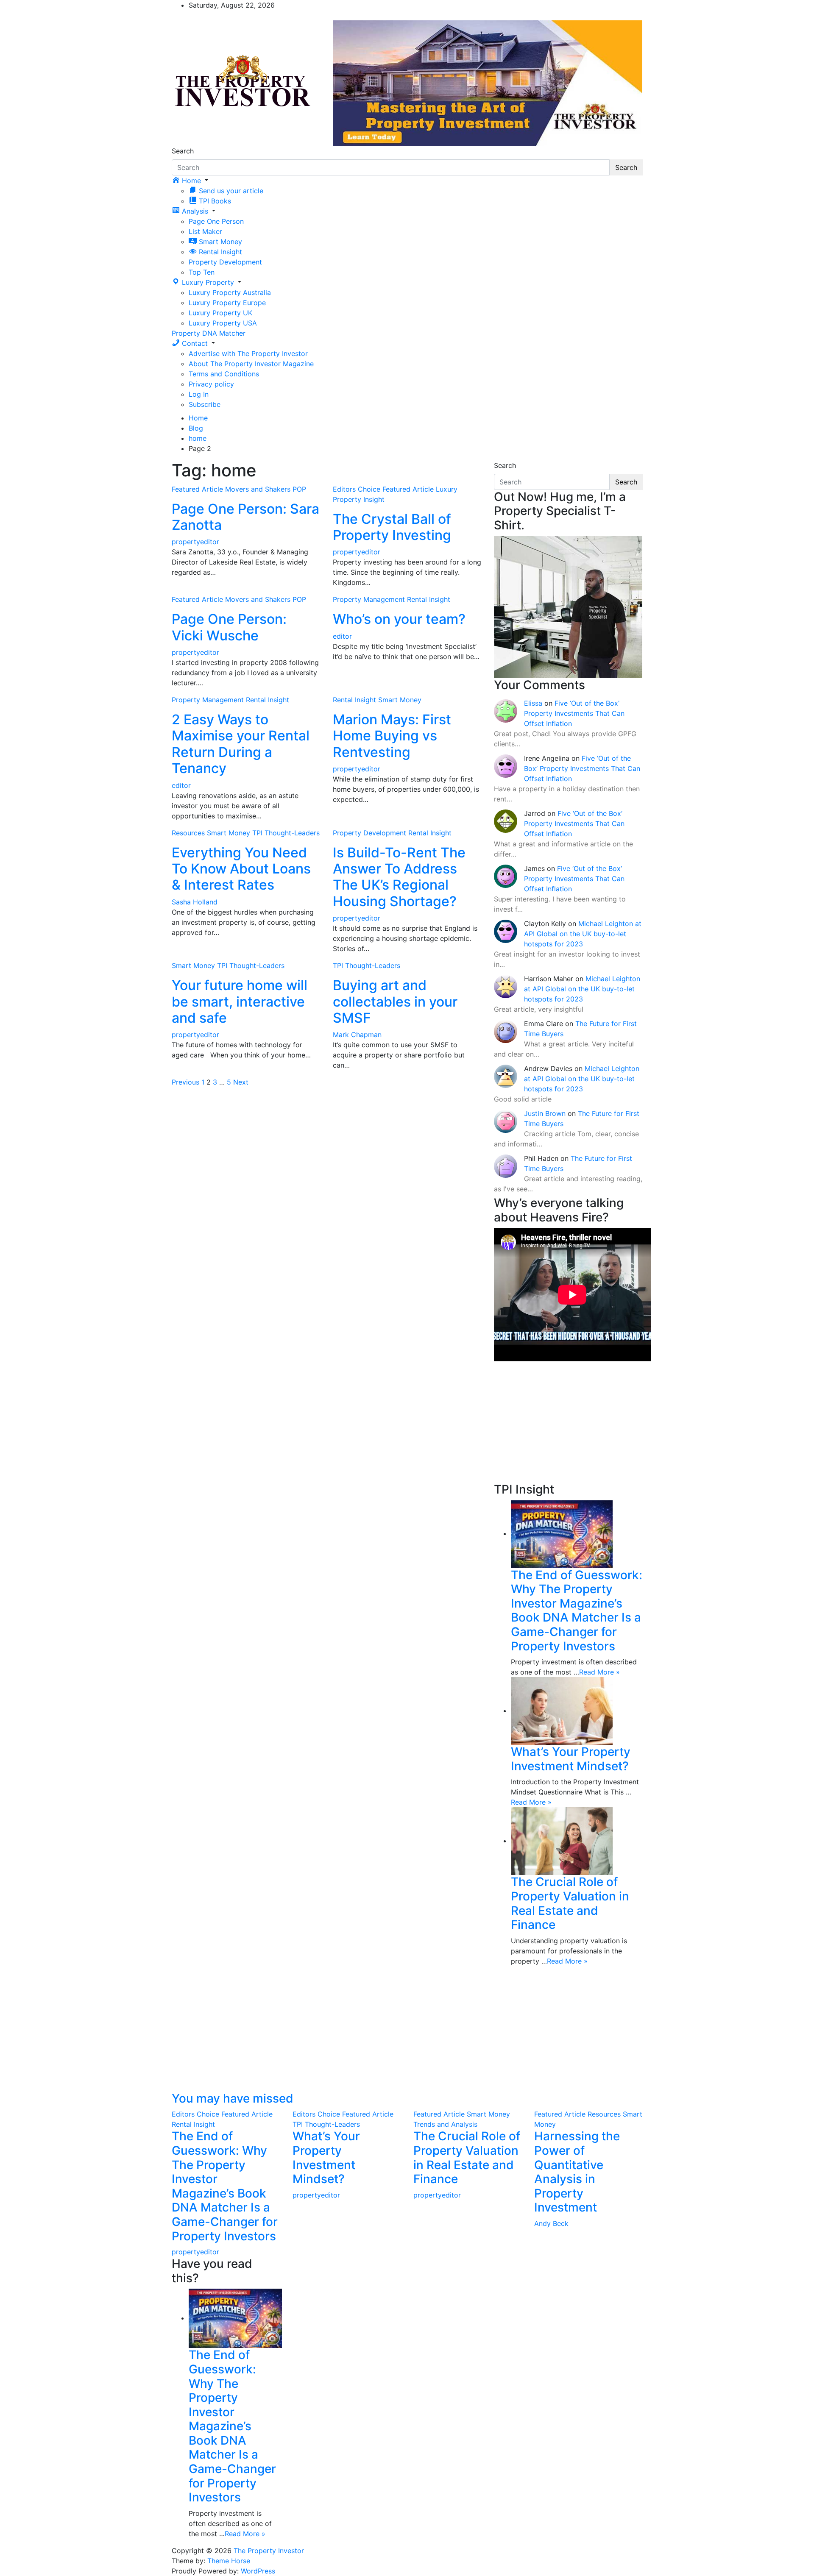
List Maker (205, 231)
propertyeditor (195, 542)
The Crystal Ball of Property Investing (392, 527)
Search (183, 151)
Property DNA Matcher (209, 333)
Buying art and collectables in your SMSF (395, 1001)
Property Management (369, 599)
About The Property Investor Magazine (251, 364)
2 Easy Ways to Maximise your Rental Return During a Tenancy (241, 744)
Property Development (225, 262)
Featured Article (197, 489)
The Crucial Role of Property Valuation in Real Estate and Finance (570, 1903)
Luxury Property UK (220, 313)
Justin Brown (545, 1113)
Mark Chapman (357, 1035)
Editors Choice (357, 489)
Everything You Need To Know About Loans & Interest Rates (241, 869)
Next (241, 1082)
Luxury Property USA (223, 323)
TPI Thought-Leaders (286, 833)
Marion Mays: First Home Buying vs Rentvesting (392, 736)
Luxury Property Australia (230, 292)
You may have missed (233, 2098)
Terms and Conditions (224, 374)
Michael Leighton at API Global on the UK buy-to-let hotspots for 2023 (583, 934)
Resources (188, 833)
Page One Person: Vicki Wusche (229, 627)
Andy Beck (551, 2223)
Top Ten (202, 272)
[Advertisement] (568, 1423)
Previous (185, 1082)
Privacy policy (211, 384)
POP (299, 489)
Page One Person (216, 221)
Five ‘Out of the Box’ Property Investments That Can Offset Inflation (574, 713)
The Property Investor (269, 2551)
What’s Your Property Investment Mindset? (571, 1759)
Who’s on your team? (399, 619)
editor (342, 636)
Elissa (533, 703)
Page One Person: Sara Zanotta (245, 517)
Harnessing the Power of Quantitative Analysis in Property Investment (577, 2172)
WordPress (258, 2571)
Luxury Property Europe (227, 303)
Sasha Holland (195, 902)
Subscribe (205, 404)
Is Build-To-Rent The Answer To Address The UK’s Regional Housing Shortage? (399, 877)
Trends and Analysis (445, 2124)
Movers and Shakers (258, 489)
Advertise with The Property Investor (248, 353)
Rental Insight (429, 599)
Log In (199, 394)
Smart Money (400, 700)
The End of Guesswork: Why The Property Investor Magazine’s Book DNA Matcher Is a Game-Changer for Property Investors (577, 1611)
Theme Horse (229, 2561)
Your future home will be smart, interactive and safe (240, 1001)
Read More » (599, 1672)
